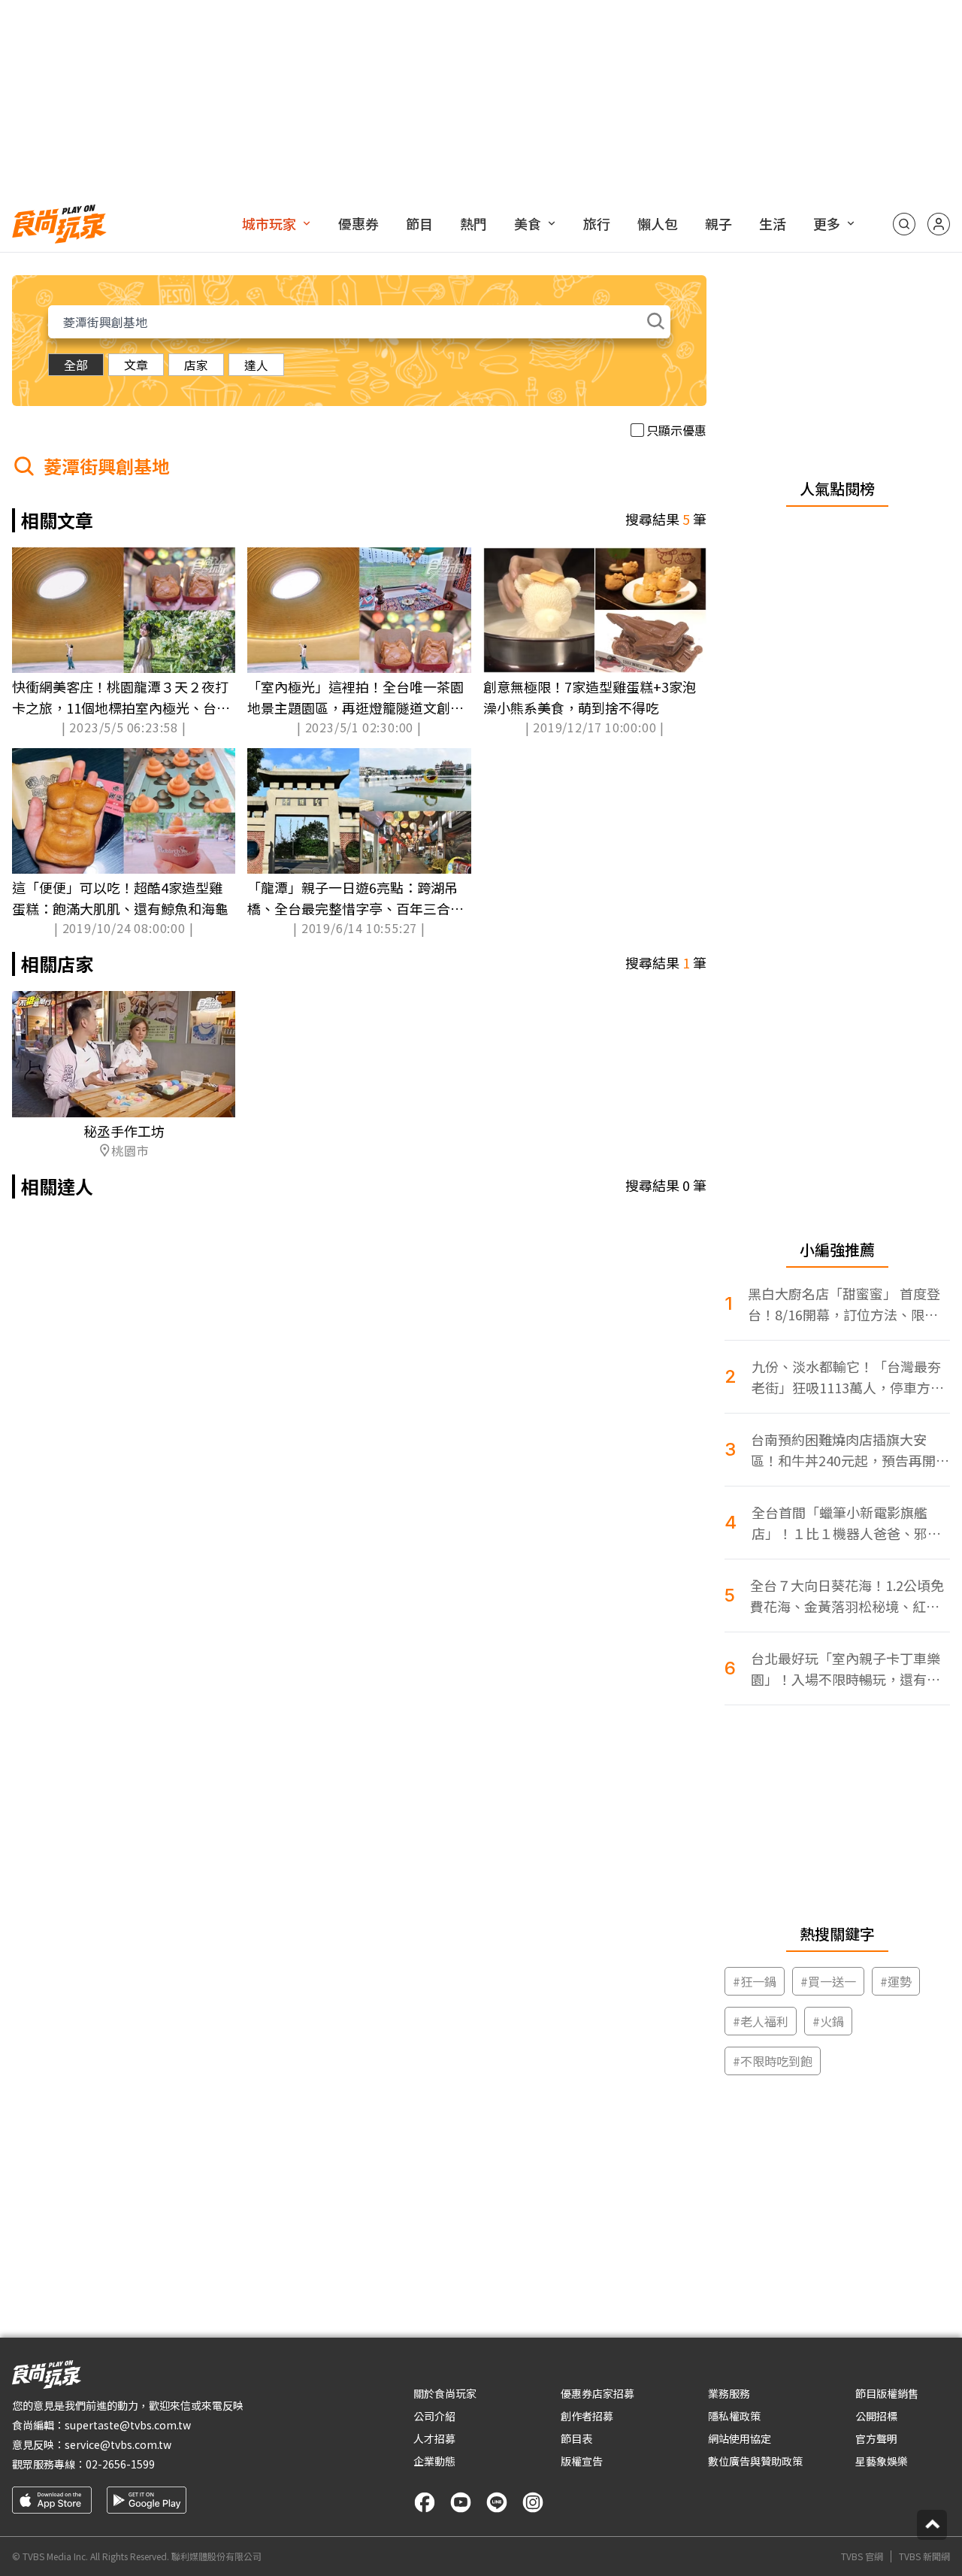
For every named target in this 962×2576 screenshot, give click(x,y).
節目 (419, 223)
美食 (528, 223)
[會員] (939, 224)
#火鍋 (828, 2021)
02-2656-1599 (120, 2464)
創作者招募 (587, 2416)
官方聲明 (876, 2438)
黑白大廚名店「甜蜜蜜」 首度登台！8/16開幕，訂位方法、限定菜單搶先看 (844, 1304)
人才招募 (434, 2438)
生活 (773, 223)
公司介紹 (434, 2416)
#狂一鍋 (755, 1981)
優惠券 (358, 223)
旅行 (597, 223)
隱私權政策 (734, 2416)
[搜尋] (904, 224)
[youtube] (461, 2502)
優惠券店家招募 (597, 2393)
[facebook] (425, 2502)
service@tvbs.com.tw (118, 2444)
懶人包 (658, 223)
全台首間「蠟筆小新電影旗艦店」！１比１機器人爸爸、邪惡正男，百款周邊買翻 (846, 1523)
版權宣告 (582, 2461)
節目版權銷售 (887, 2393)
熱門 (473, 223)
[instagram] (533, 2502)
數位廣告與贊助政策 (755, 2461)
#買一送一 (828, 1981)
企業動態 (434, 2461)
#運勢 (896, 1981)
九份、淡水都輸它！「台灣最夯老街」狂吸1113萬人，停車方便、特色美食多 (846, 1377)
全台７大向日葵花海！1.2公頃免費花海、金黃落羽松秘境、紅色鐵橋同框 (847, 1596)
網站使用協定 (740, 2438)
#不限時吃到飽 (773, 2061)
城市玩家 (269, 223)
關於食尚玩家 (445, 2393)
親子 (718, 223)
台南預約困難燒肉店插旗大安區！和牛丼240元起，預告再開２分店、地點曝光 (850, 1450)
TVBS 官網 (862, 2556)
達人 (256, 365)
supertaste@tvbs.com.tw (128, 2425)
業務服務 (729, 2393)
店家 (196, 365)
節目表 (576, 2438)
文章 (136, 365)
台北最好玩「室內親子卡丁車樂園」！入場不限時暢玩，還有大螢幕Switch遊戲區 (846, 1669)
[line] (497, 2502)
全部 (76, 365)
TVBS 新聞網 (924, 2556)
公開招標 (876, 2416)
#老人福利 (761, 2021)
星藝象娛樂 (882, 2461)
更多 (827, 223)
